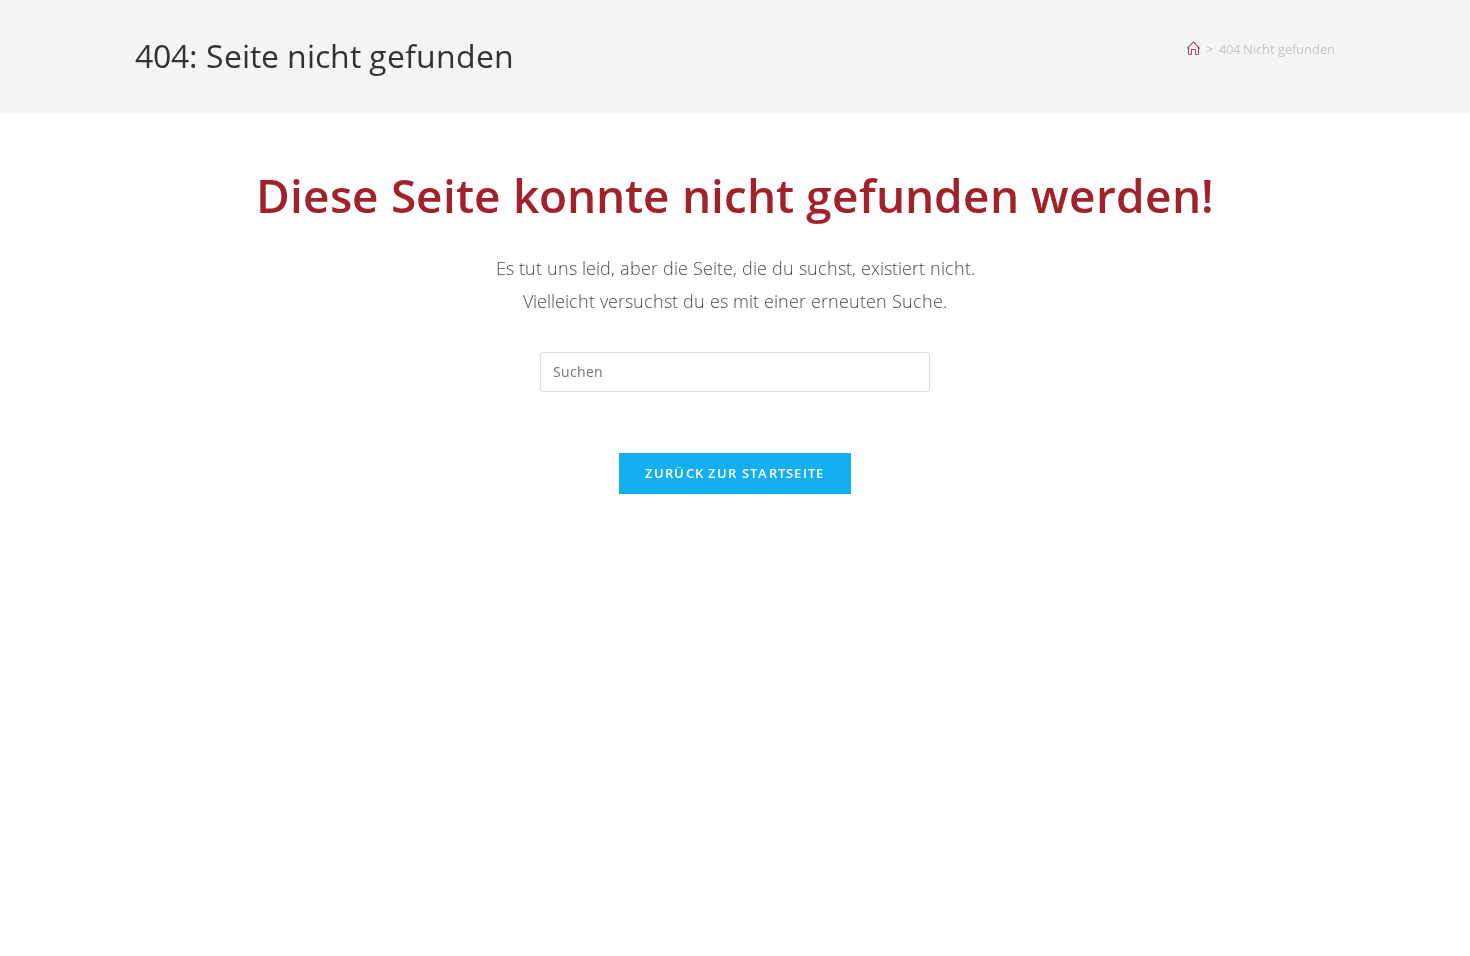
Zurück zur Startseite (734, 473)
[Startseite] (1193, 49)
